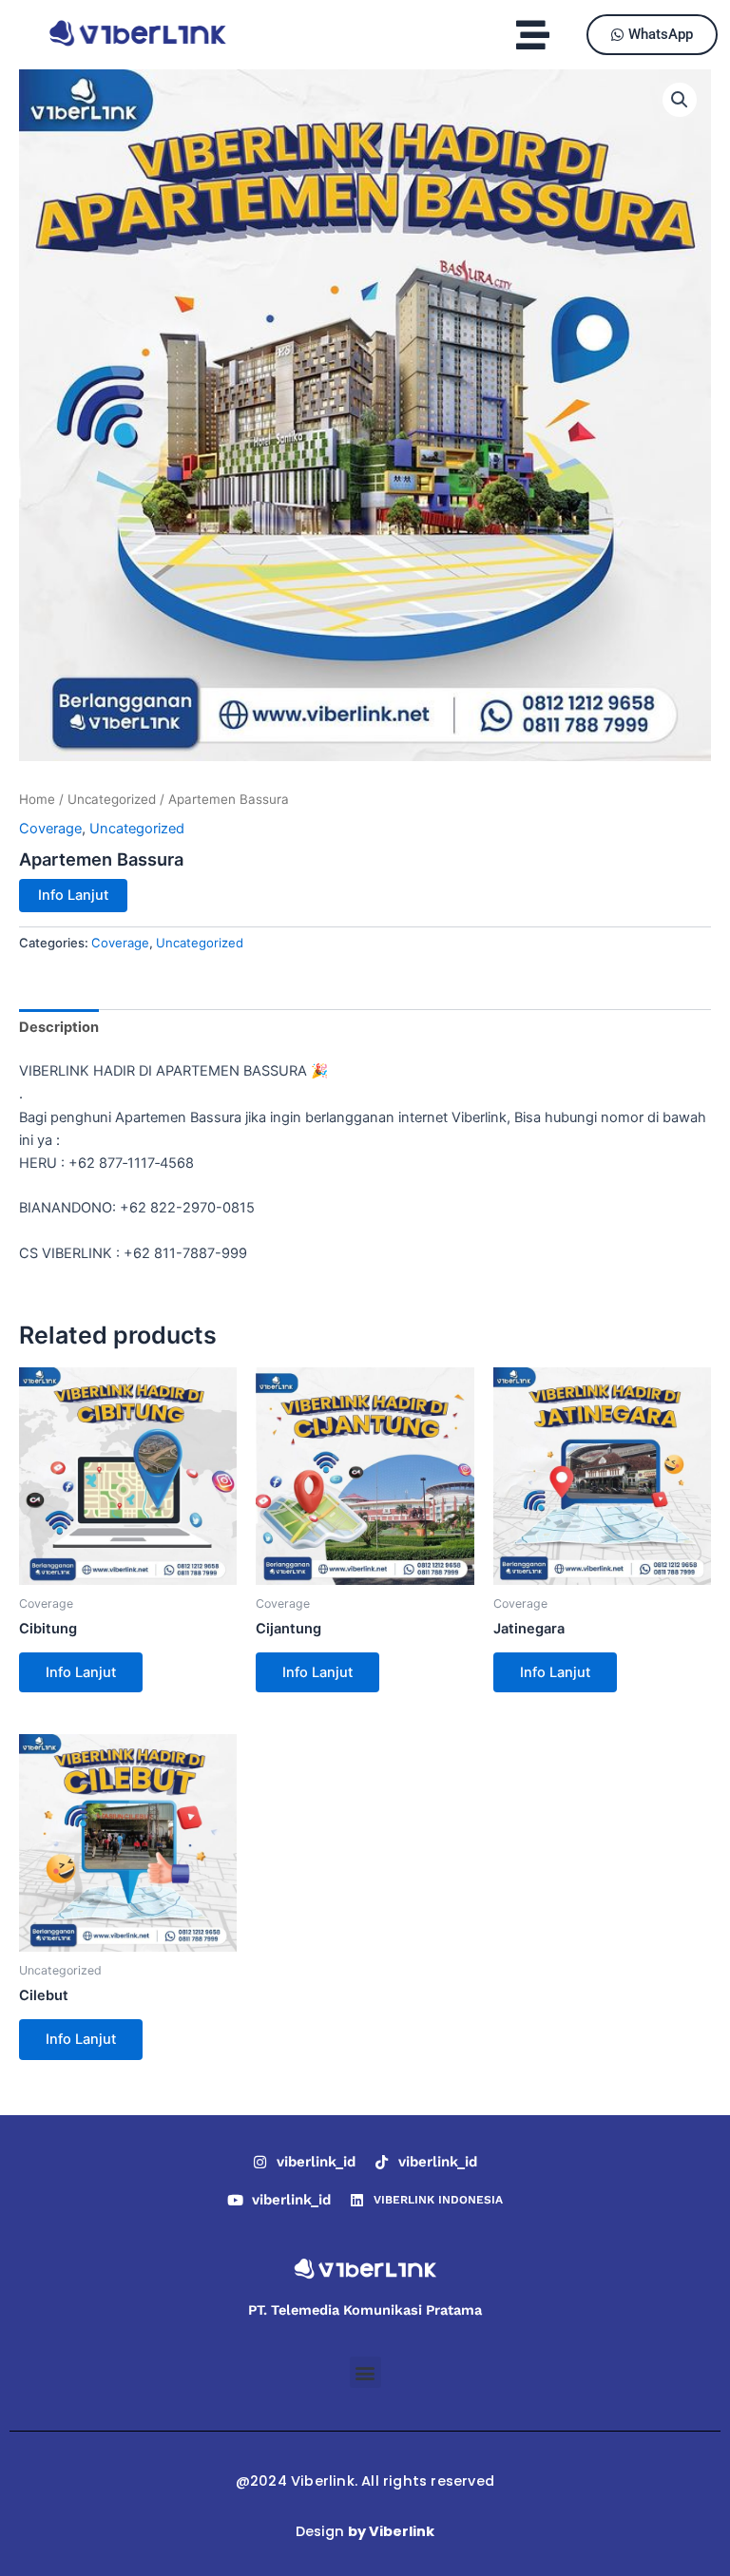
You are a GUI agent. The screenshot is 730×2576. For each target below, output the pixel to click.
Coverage (50, 829)
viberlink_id (316, 2162)
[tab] (59, 1028)
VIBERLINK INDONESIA (438, 2200)
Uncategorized (112, 799)
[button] (534, 35)
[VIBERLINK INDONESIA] (357, 2200)
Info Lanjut (73, 895)
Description (59, 1027)
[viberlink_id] (260, 2162)
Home (37, 799)
